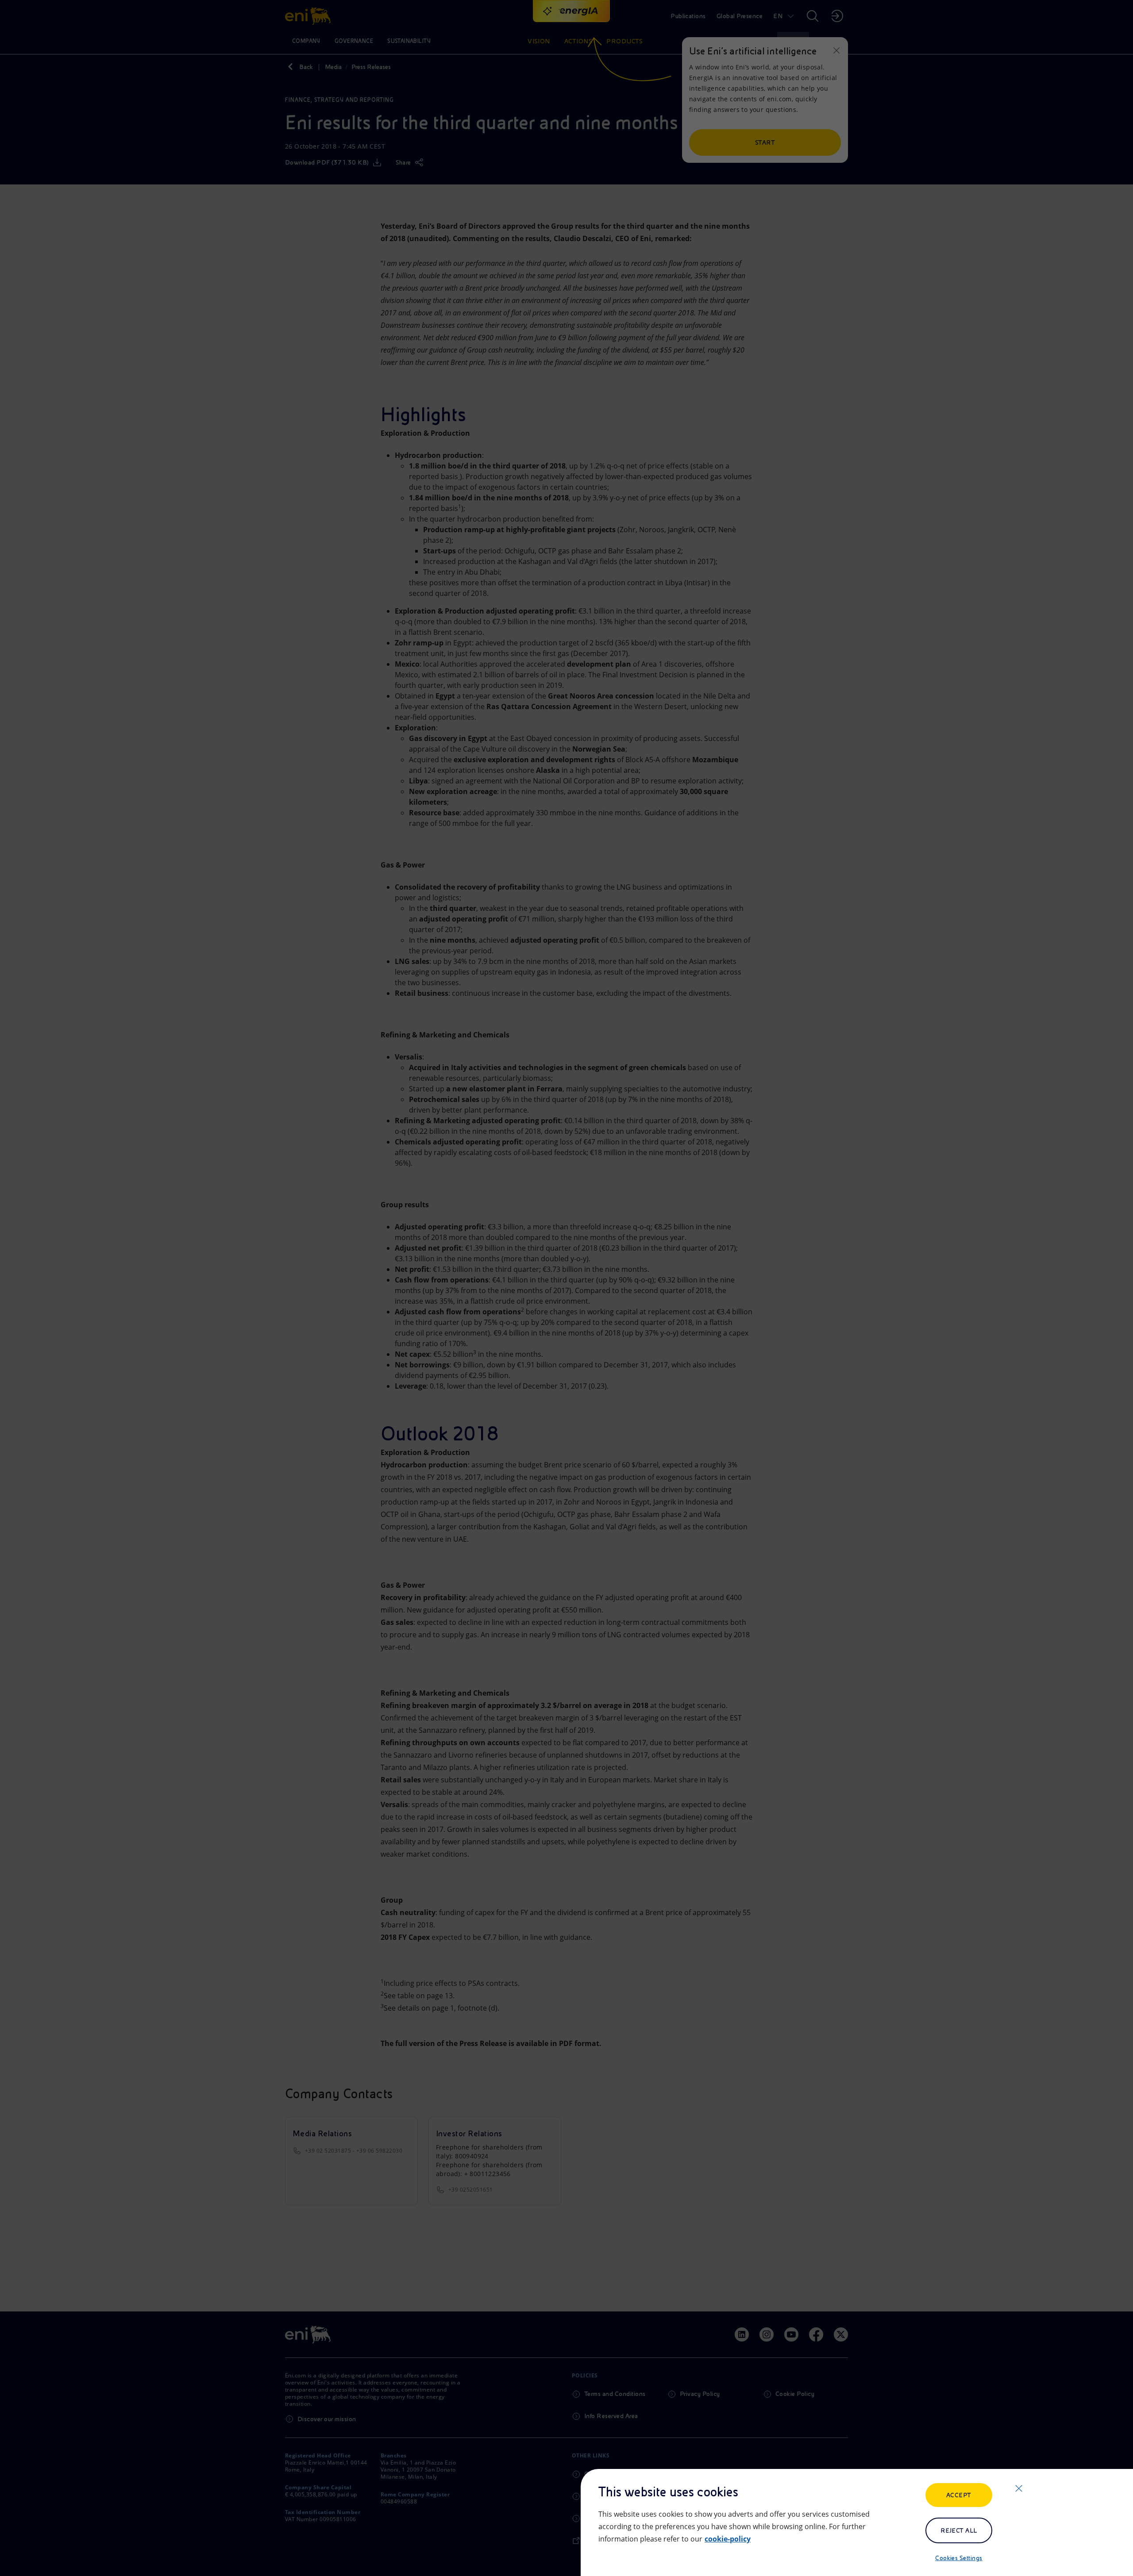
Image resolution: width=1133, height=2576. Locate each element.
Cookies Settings (959, 2558)
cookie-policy (728, 2539)
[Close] (1019, 2488)
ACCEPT (959, 2495)
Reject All (959, 2530)
